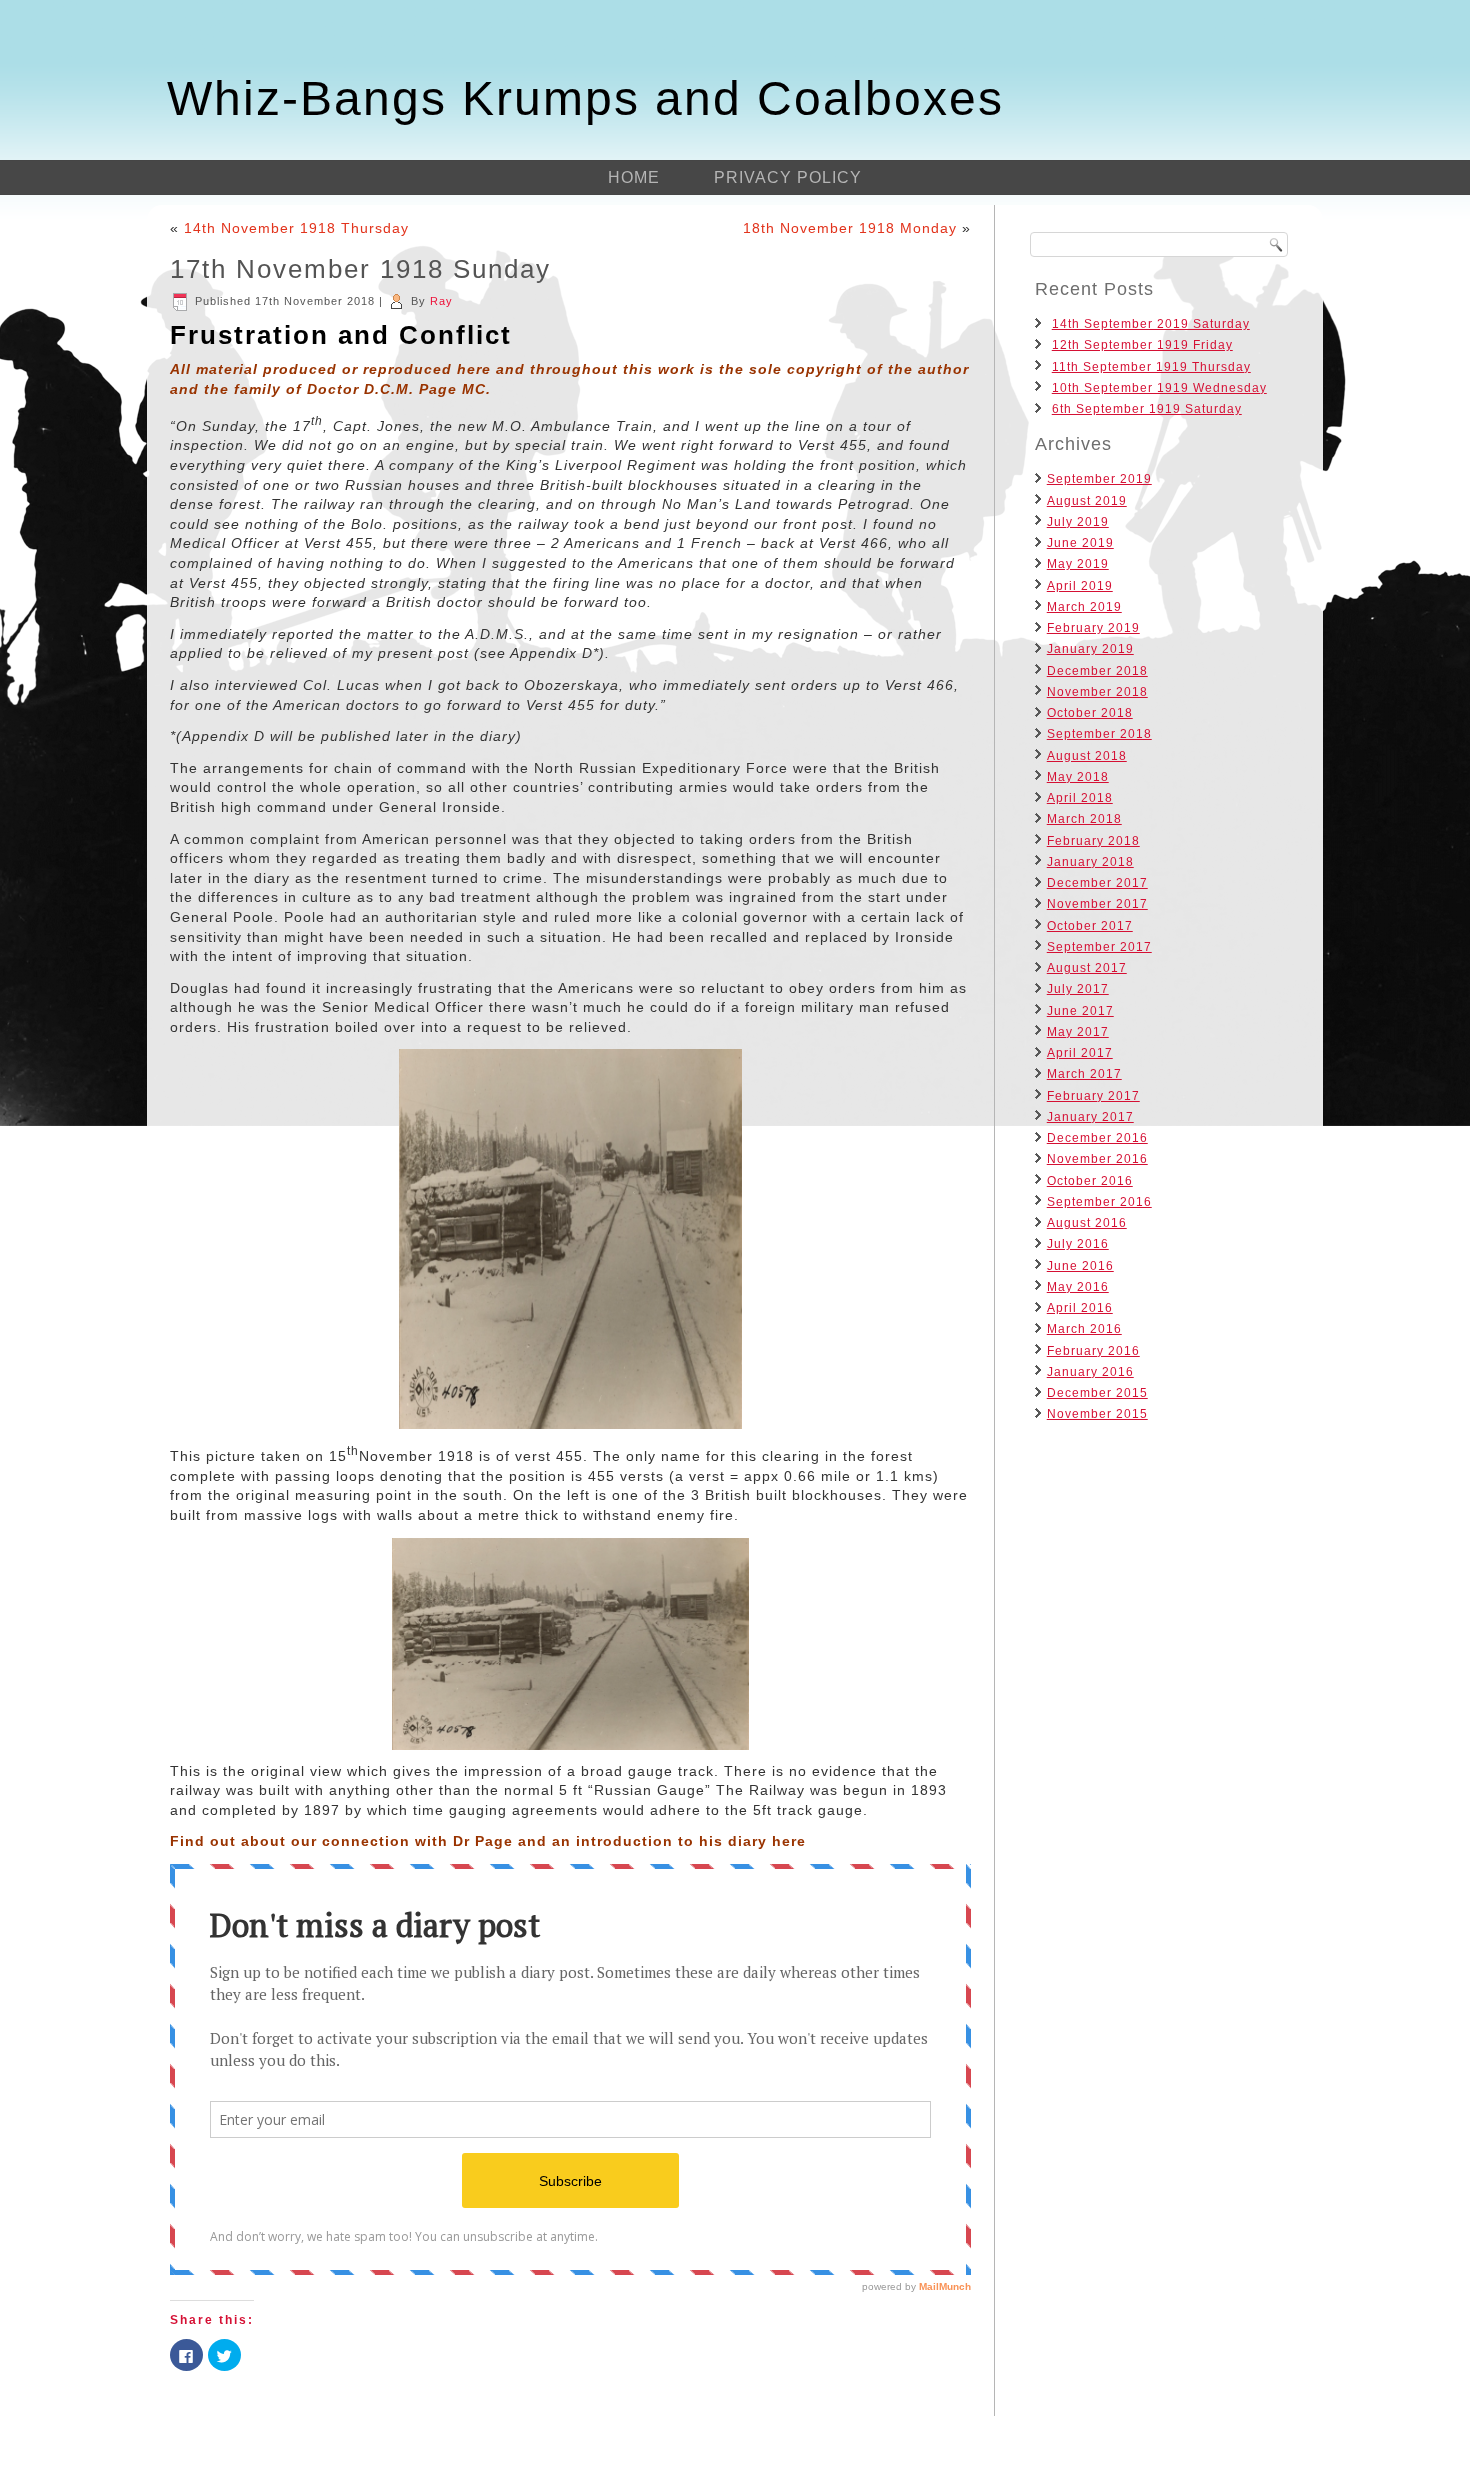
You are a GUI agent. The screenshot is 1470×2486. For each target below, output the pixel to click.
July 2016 (1078, 1244)
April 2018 (1080, 798)
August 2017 (1087, 968)
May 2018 (1078, 777)
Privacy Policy (788, 177)
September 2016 (1099, 1202)
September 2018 (1099, 734)
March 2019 (1084, 607)
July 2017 (1078, 989)
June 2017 (1080, 1011)
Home (634, 177)
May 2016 (1078, 1287)
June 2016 (1080, 1266)
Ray (441, 301)
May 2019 (1078, 564)
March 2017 (1084, 1074)
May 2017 (1078, 1032)
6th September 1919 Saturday (1147, 409)
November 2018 (1097, 692)
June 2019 (1080, 543)
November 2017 (1097, 904)
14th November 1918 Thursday (296, 228)
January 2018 (1090, 862)
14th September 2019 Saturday (1151, 324)
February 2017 (1093, 1096)
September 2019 (1099, 479)
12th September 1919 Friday (1142, 345)
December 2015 (1097, 1393)
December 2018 (1097, 671)
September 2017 (1099, 947)
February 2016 (1093, 1351)
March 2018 (1084, 819)
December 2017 (1097, 883)
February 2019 (1093, 628)
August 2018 (1087, 756)
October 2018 (1090, 713)
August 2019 (1087, 501)
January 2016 (1090, 1372)
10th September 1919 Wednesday (1159, 388)
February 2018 (1093, 841)
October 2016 (1090, 1181)
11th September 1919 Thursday (1151, 367)
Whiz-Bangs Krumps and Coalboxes (585, 98)
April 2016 (1080, 1308)
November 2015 (1097, 1414)
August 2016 (1087, 1223)
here (789, 1841)
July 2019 (1078, 522)
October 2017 (1090, 926)
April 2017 (1080, 1053)
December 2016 (1097, 1138)
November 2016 (1097, 1159)
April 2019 (1080, 586)
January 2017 (1090, 1117)
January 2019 (1090, 649)
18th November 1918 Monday (850, 228)
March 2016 (1084, 1329)
